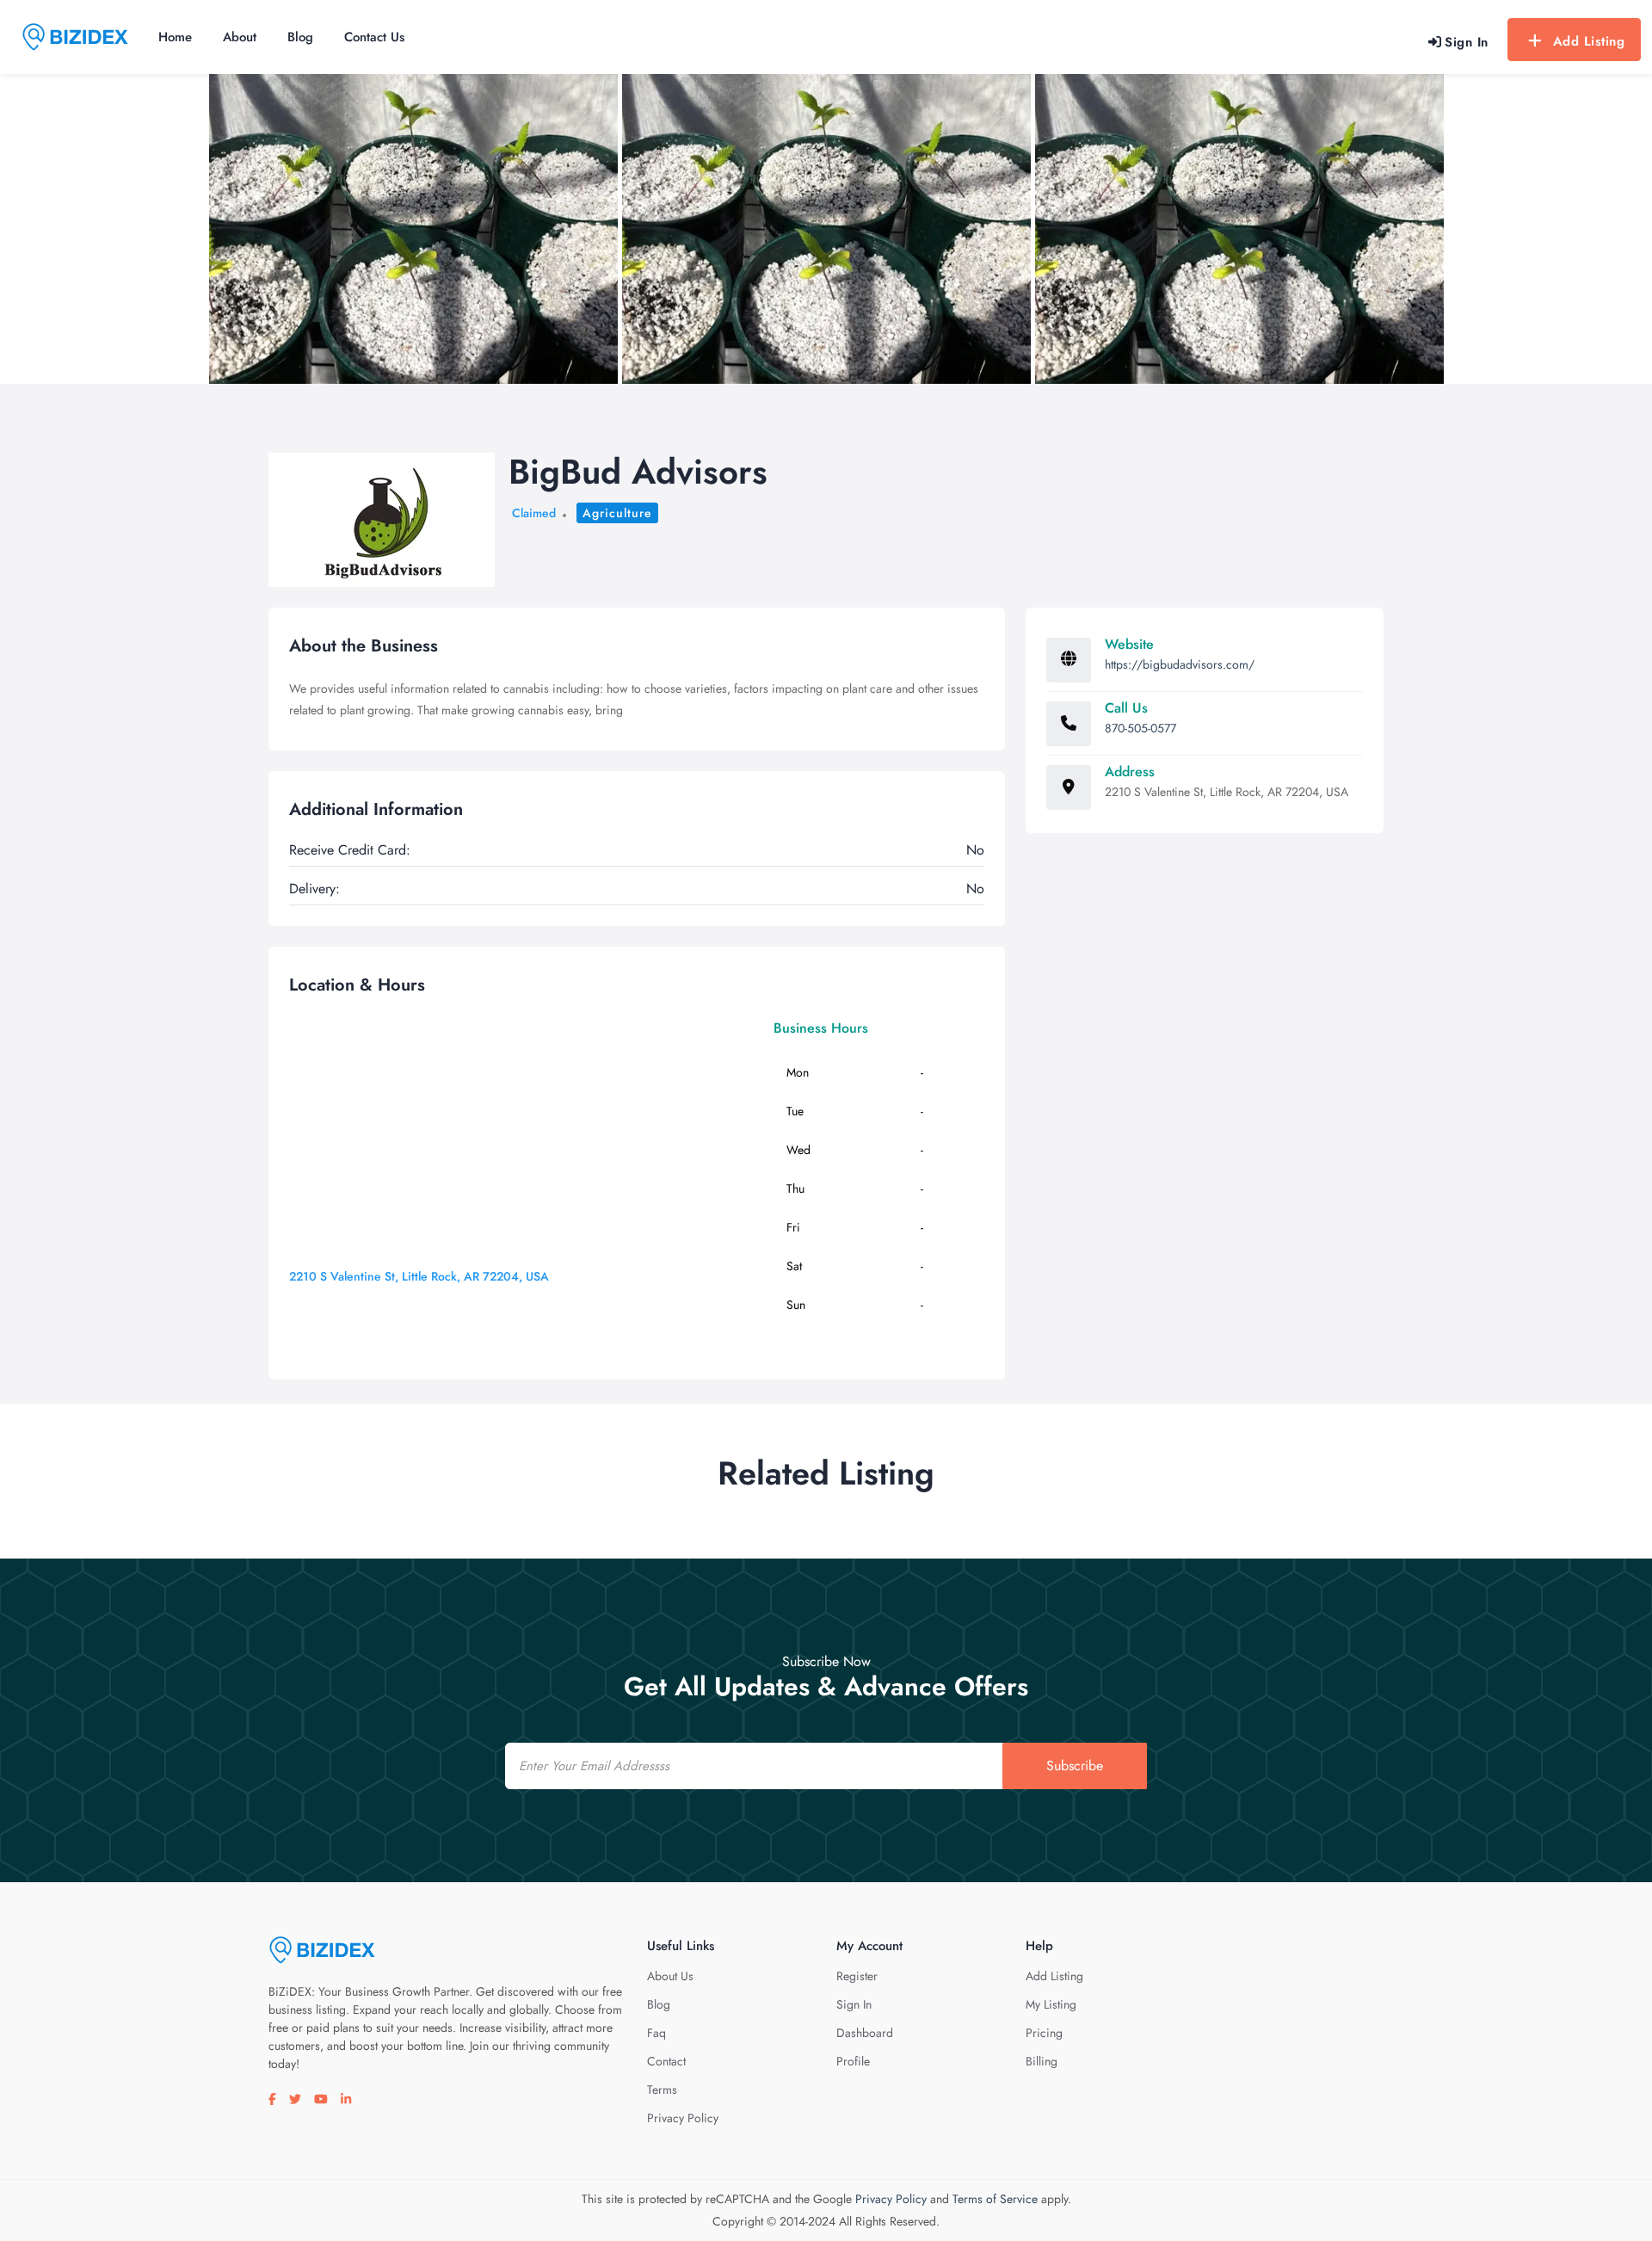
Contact (666, 2061)
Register (857, 1976)
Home (175, 37)
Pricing (1044, 2033)
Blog (300, 37)
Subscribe (1075, 1766)
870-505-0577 (1140, 728)
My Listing (1051, 2004)
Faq (656, 2033)
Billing (1042, 2061)
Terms (662, 2090)
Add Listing (1589, 41)
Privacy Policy (683, 2118)
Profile (853, 2061)
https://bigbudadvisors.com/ (1180, 664)
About (240, 37)
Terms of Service (995, 2199)
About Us (670, 1976)
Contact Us (374, 37)
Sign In (854, 2004)
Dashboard (865, 2033)
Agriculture (617, 513)
